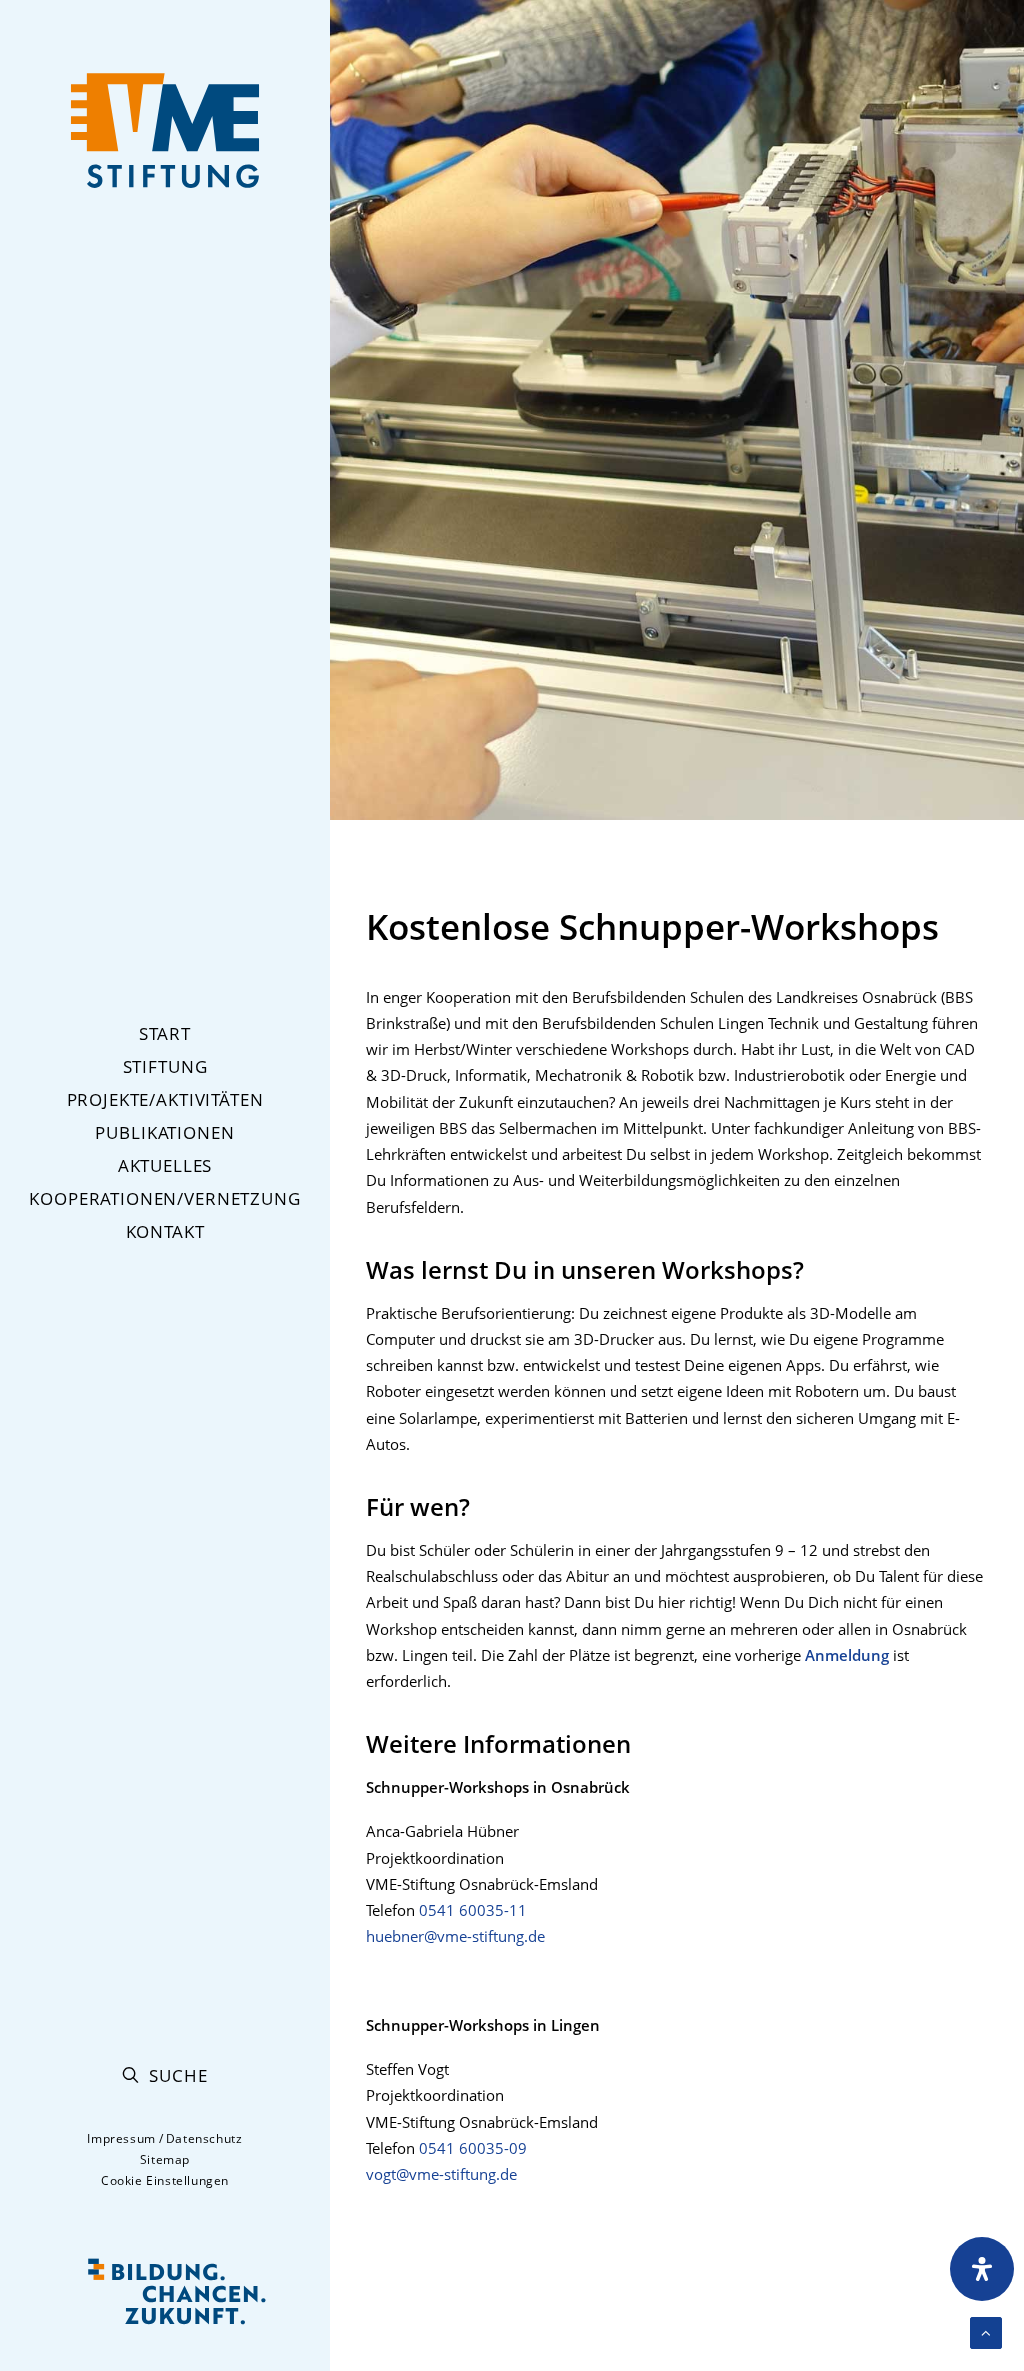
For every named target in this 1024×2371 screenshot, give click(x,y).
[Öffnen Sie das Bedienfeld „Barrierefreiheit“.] (982, 2269)
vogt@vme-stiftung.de (441, 2174)
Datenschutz (204, 2138)
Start (164, 1033)
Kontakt (165, 1231)
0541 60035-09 (473, 2148)
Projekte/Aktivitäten (165, 1099)
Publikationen (164, 1132)
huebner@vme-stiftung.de (455, 1936)
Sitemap (165, 2159)
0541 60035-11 (473, 1910)
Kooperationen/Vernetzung (164, 1198)
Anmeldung (847, 1655)
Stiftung (165, 1066)
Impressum (121, 2138)
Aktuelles (165, 1165)
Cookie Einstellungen (165, 2180)
